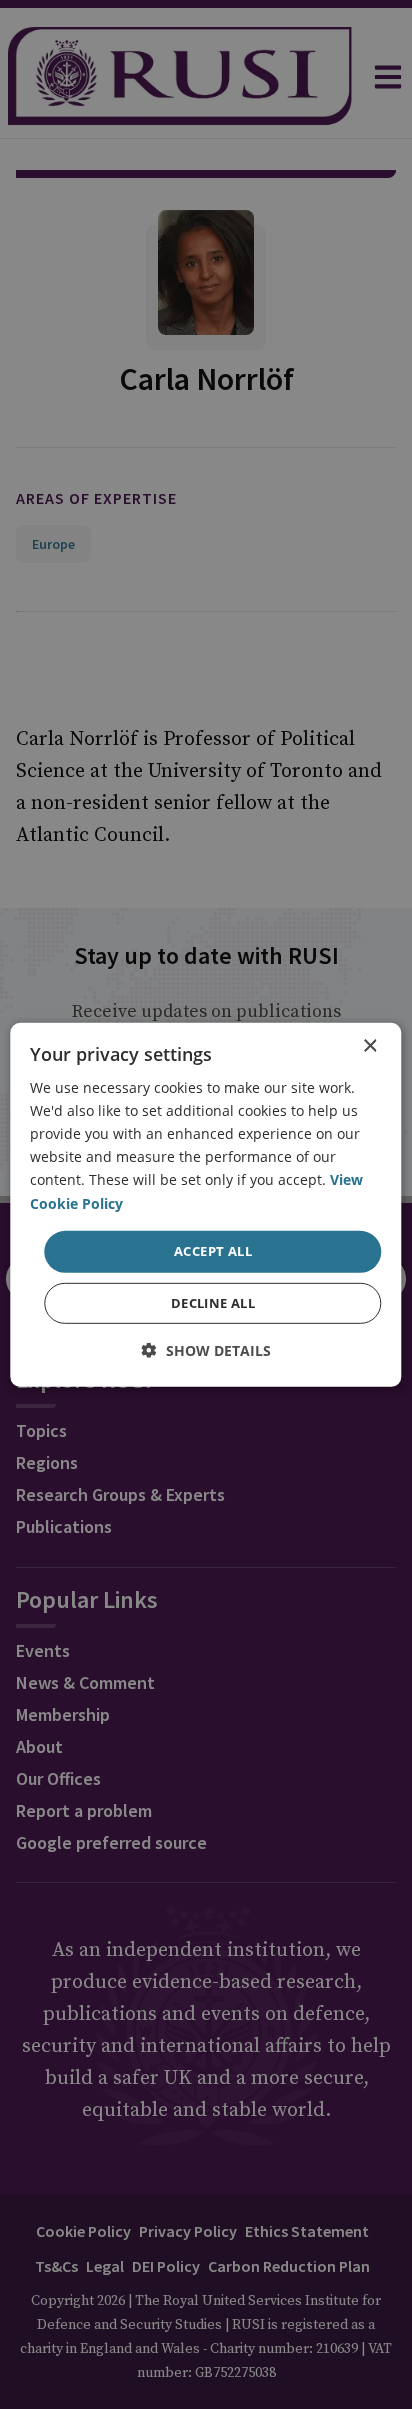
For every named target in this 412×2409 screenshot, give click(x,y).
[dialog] (205, 1204)
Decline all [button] (213, 1303)
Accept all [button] (213, 1251)
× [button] (369, 1045)
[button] (206, 1350)
